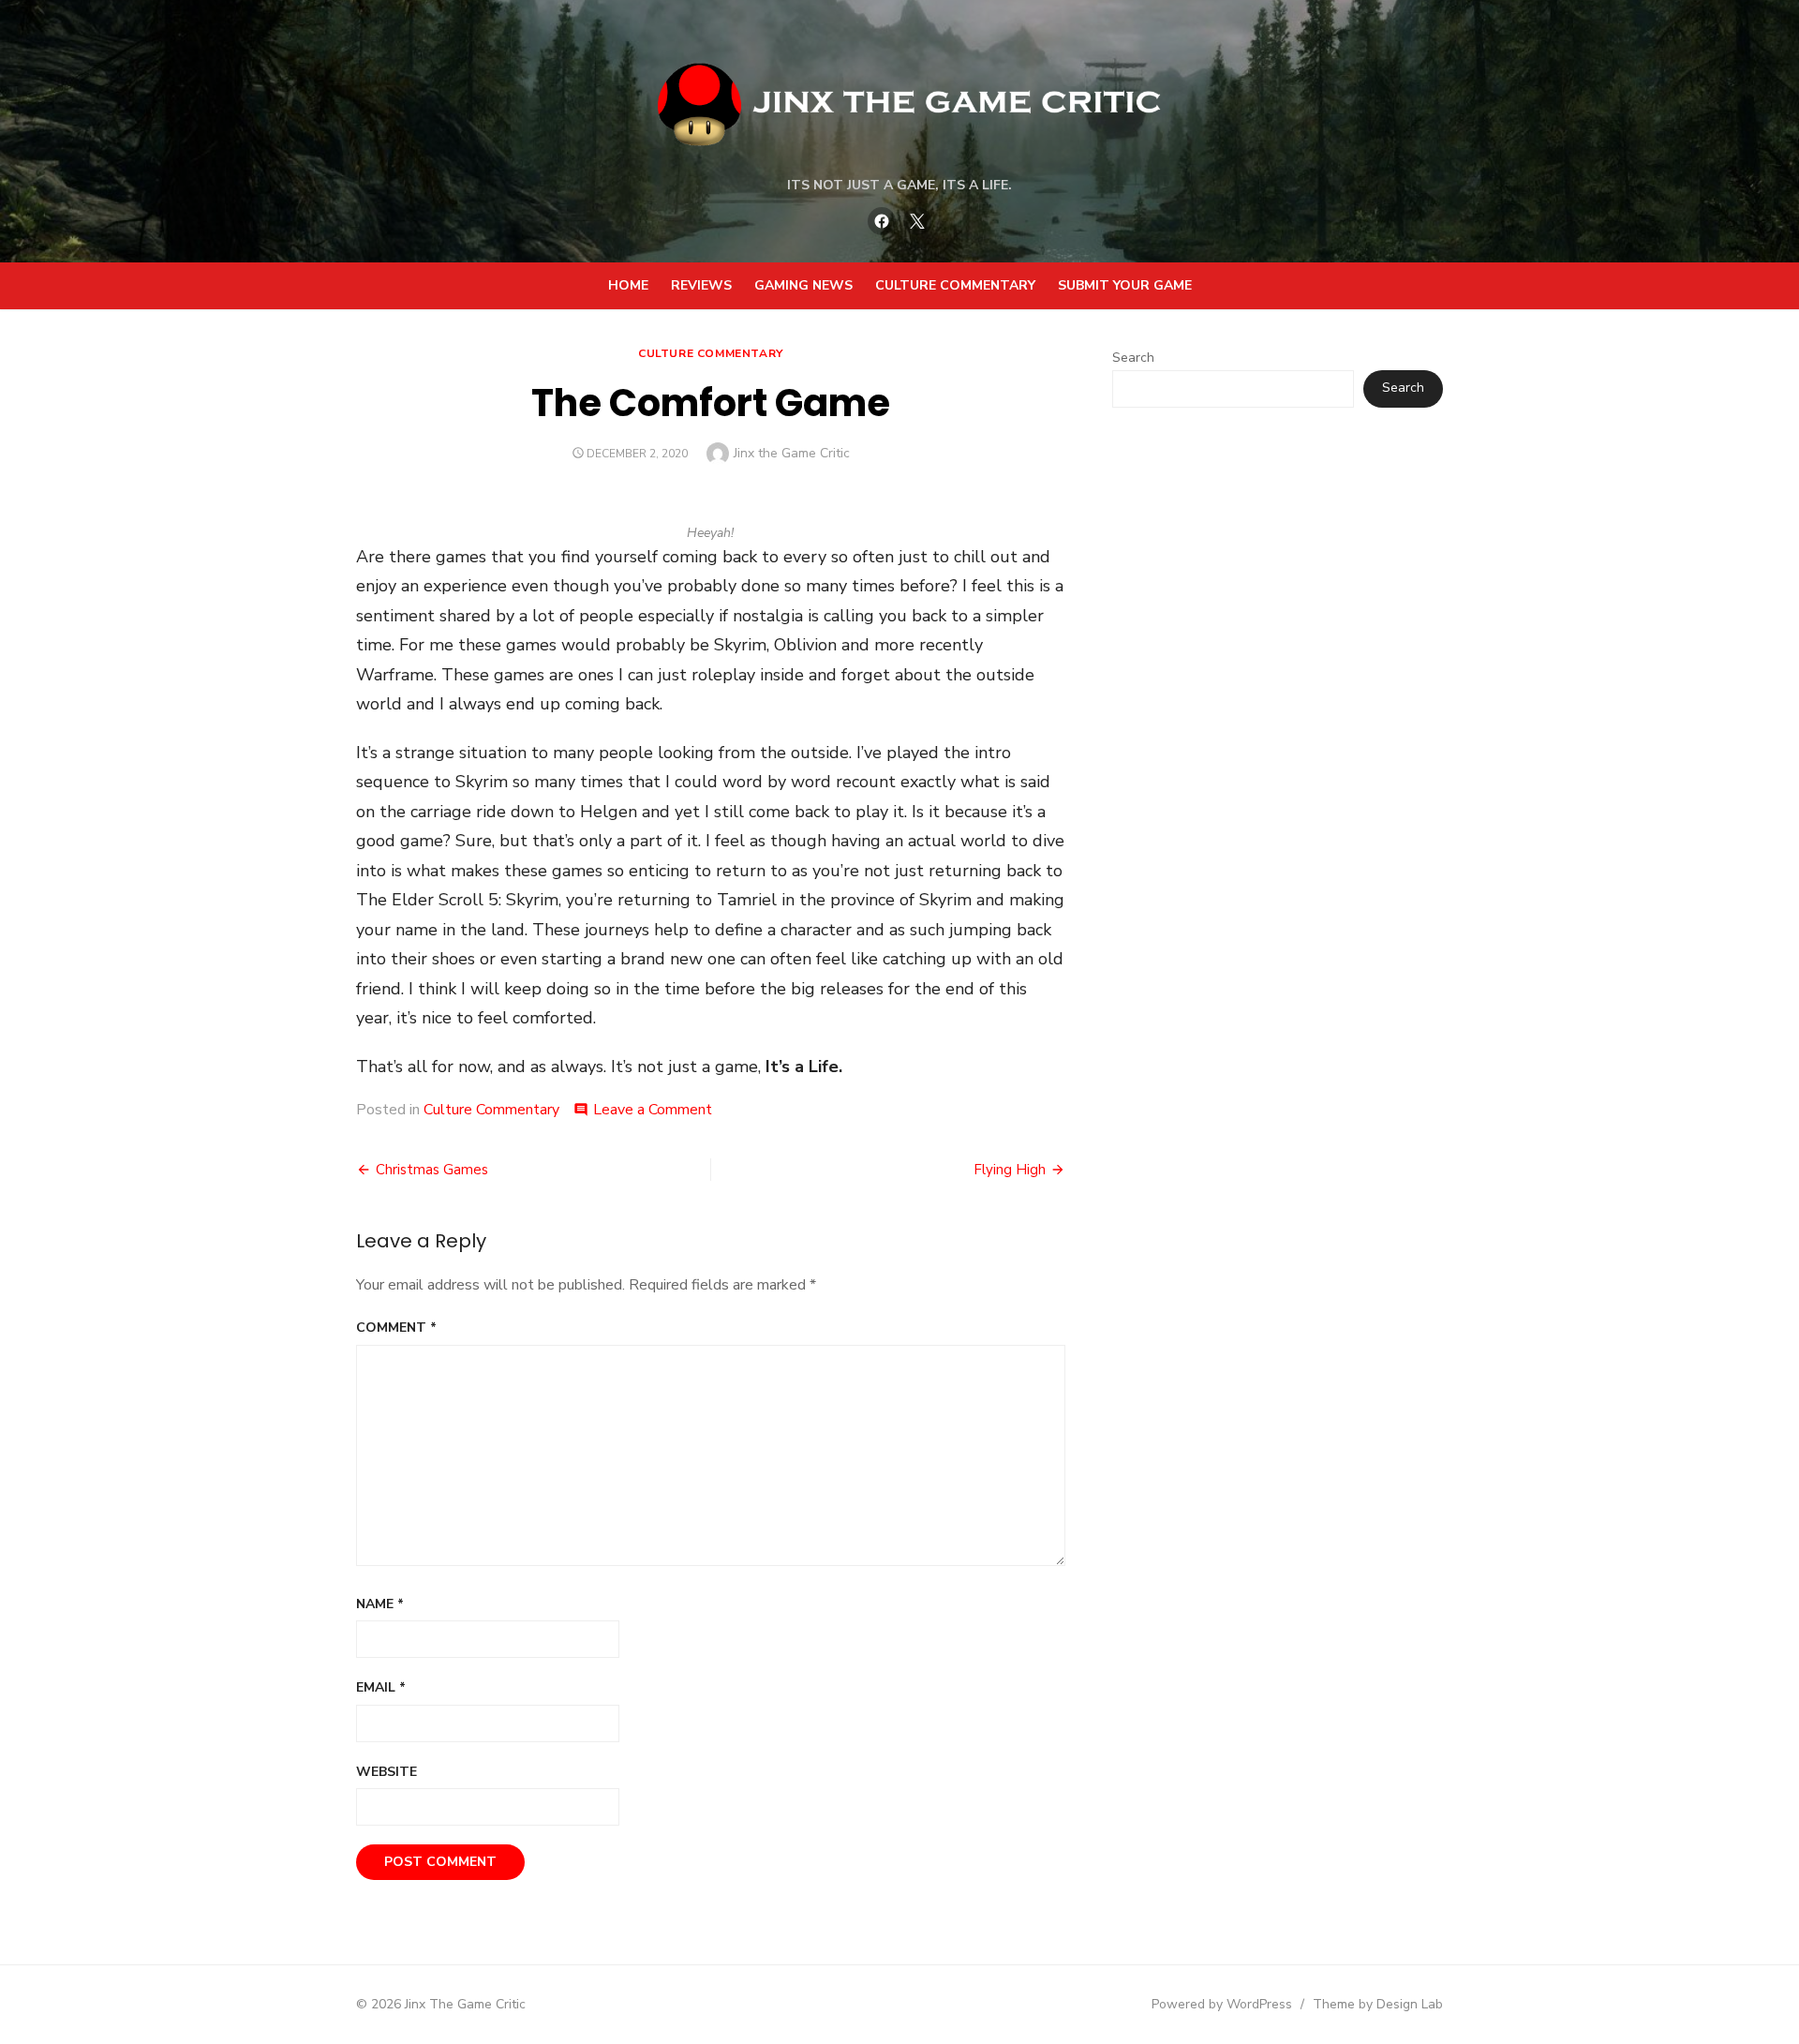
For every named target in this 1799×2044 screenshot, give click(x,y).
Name (380, 1604)
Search (1133, 358)
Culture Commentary (955, 285)
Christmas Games (432, 1170)
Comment (396, 1328)
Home (628, 285)
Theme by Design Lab (1378, 2004)
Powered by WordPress (1222, 2004)
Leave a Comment (653, 1110)
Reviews (701, 285)
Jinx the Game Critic (792, 453)
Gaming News (803, 285)
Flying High (1010, 1170)
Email (381, 1687)
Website (387, 1772)
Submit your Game (1125, 285)
